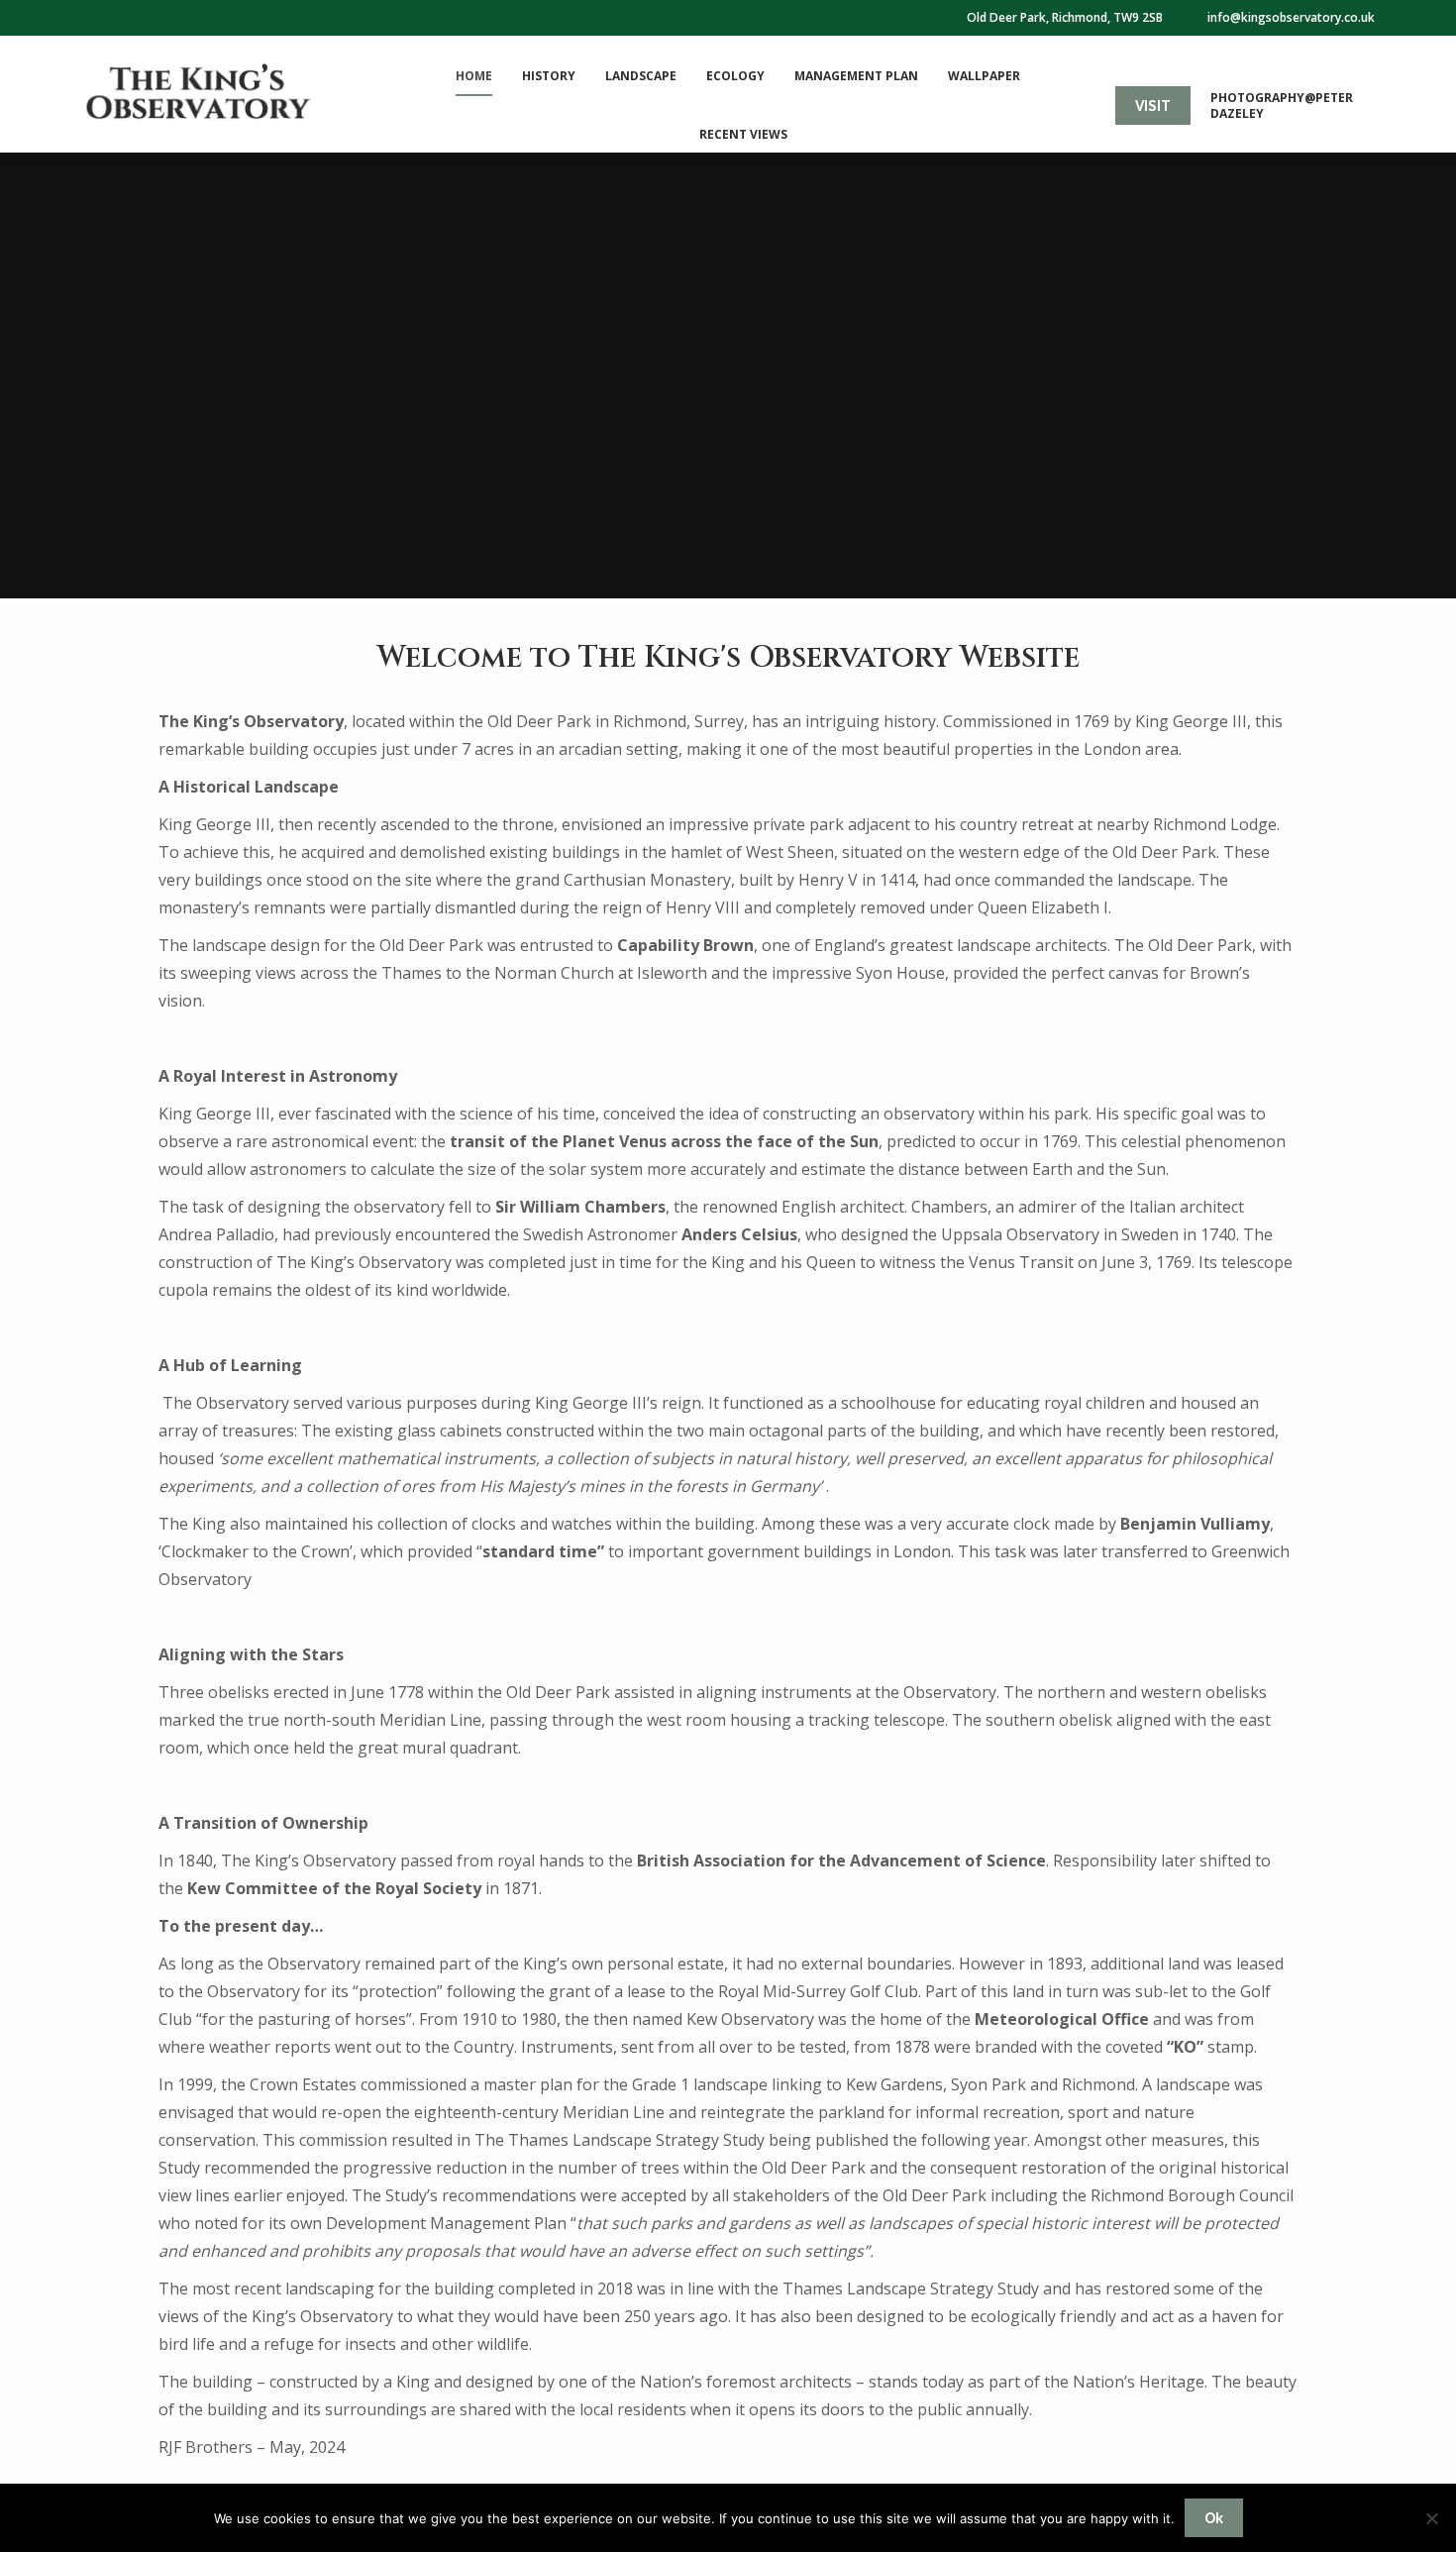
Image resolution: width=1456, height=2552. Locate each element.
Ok (1214, 2518)
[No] (1431, 2518)
